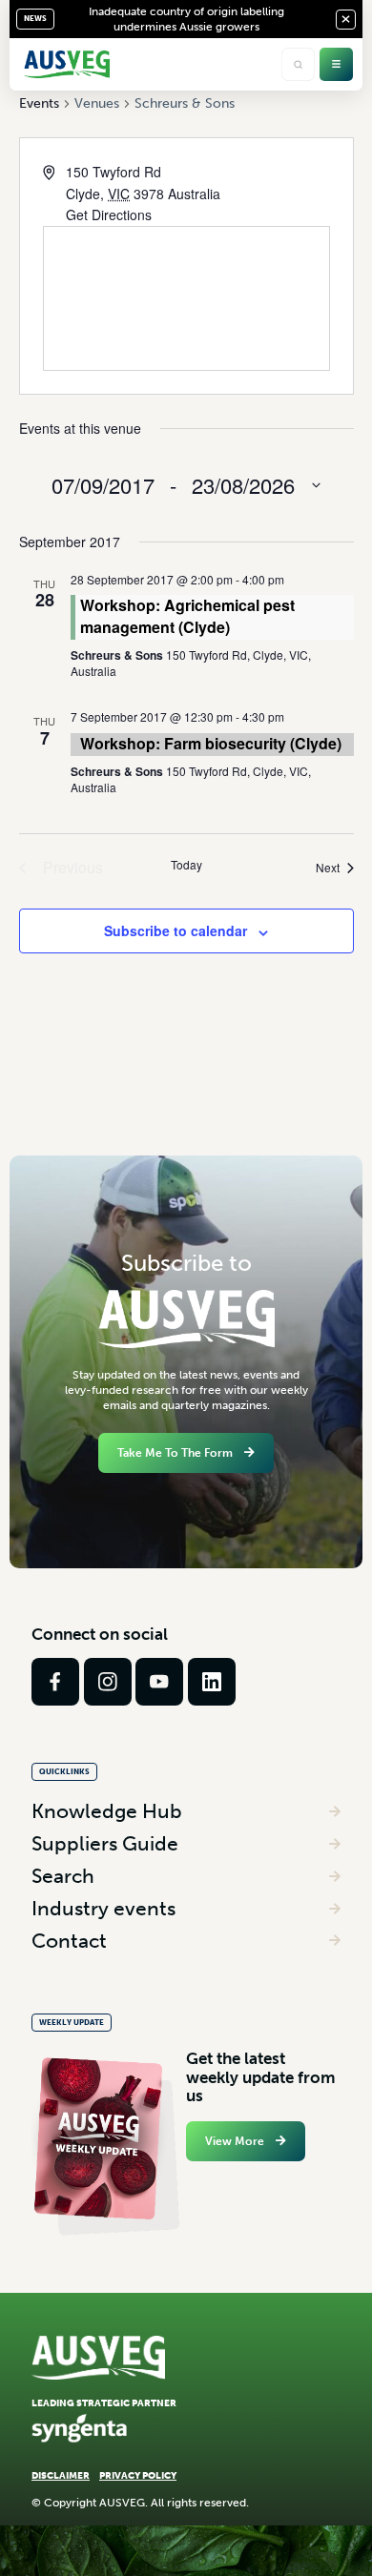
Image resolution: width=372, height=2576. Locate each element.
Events (39, 103)
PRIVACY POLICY (138, 2475)
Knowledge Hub (107, 1811)
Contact (69, 1941)
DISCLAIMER (61, 2475)
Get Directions (109, 215)
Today (186, 865)
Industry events (103, 1908)
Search (63, 1876)
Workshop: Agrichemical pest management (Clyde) (187, 615)
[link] (55, 1682)
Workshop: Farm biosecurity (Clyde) (211, 743)
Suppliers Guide (105, 1843)
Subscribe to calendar (176, 930)
